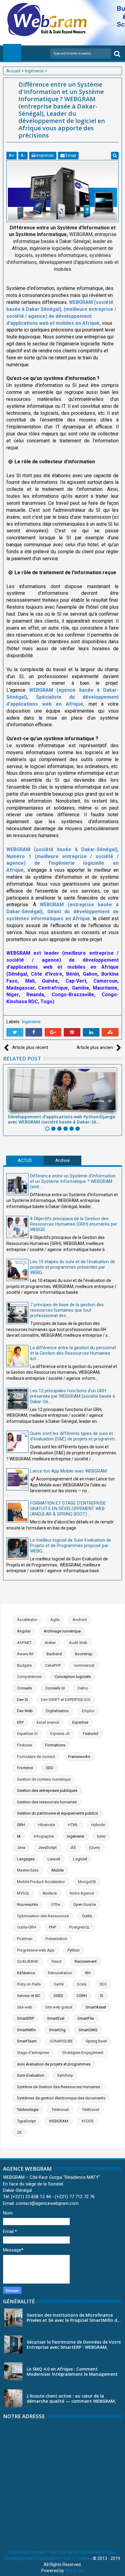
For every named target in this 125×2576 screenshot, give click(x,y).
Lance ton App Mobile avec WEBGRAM (68, 1471)
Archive (62, 1160)
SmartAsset (96, 2007)
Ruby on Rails (29, 1984)
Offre (56, 1904)
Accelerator (27, 1620)
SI (101, 1996)
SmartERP (25, 2018)
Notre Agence (82, 1893)
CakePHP (53, 1665)
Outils (87, 1916)
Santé (59, 1984)
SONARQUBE (61, 2041)
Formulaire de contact (36, 1757)
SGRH (82, 1996)
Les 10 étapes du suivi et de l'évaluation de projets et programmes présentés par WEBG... (73, 1267)
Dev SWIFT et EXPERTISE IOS (66, 1700)
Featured (91, 1734)
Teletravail (60, 2110)
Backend (54, 1654)
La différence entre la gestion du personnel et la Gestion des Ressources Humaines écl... (73, 1353)
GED (50, 1768)
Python (74, 1950)
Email (70, 155)
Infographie (44, 1836)
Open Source (84, 1904)
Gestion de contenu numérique (44, 1779)
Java (21, 1847)
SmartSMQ (88, 2030)
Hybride (98, 1825)
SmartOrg (57, 2030)
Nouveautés (27, 1904)
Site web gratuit (59, 2007)
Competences (29, 1677)
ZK (19, 2132)
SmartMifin (26, 2030)
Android (80, 1620)
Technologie (28, 2110)
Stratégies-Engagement (83, 2053)
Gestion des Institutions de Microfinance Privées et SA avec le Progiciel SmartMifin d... (74, 2318)
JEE (73, 1847)
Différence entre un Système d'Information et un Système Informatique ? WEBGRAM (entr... (73, 1181)
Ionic (101, 1836)
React (57, 1961)
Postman (25, 1939)
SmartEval (56, 2018)
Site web (25, 2007)
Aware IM (25, 1654)
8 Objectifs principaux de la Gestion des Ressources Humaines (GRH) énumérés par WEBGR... (74, 1224)
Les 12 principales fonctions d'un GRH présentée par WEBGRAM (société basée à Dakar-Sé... (73, 1396)
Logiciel (80, 1859)
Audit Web (78, 1643)
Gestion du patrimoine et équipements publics (57, 1813)
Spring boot (96, 2041)
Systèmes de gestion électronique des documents (61, 2098)
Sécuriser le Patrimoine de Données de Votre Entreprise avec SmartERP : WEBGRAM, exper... (74, 2347)
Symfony (65, 2075)
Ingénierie (31, 1022)
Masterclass (28, 1870)
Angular (24, 1631)
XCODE (88, 2121)
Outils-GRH (27, 1927)
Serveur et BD (29, 1996)
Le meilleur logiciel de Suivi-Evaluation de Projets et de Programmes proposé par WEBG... (71, 1546)
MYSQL (23, 1893)
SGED (58, 1996)
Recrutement (86, 1961)
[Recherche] (117, 53)
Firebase (25, 1745)
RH (88, 1973)
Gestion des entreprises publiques (47, 1791)
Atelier (50, 1643)
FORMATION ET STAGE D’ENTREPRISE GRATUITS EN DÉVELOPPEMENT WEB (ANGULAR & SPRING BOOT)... (68, 1509)
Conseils (25, 1688)
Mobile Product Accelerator (41, 1882)
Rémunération (60, 1973)
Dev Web (25, 1711)
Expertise (80, 1722)
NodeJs (50, 1893)
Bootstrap (84, 1654)
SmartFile (86, 2018)
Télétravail (91, 2110)
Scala (82, 1984)
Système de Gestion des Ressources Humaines (59, 2087)
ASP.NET (24, 1643)
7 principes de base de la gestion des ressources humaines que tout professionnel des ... (67, 1310)
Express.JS (60, 1734)
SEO (103, 1984)
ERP (20, 1722)
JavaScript (47, 1847)
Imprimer (45, 155)
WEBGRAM (59, 2121)
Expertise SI (27, 1734)
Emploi (88, 1711)
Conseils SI (55, 1688)
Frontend (25, 1768)
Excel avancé (48, 1722)
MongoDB (87, 1882)
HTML (73, 1825)
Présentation (56, 1939)
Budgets (24, 1665)
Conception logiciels (73, 1677)
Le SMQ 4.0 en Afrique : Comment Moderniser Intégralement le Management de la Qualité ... (72, 2374)
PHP (53, 1927)
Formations (55, 1745)
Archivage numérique (62, 1631)
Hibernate (46, 1825)
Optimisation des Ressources (43, 1916)
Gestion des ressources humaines (47, 1802)
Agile (55, 1620)
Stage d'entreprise (33, 2053)
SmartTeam (27, 2041)
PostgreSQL (80, 1927)
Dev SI (22, 1700)
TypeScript (26, 2121)
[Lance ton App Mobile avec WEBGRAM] (17, 1479)
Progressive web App (36, 1950)
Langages (26, 1859)
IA (19, 1836)
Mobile (58, 1870)
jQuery (95, 1847)
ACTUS (25, 1160)
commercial (84, 1665)
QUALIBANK (28, 1961)
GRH (21, 1825)
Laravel (54, 1859)
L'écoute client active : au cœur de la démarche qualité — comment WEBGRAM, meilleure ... (71, 2401)
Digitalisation (57, 1711)
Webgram (74, 2571)
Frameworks (79, 1757)
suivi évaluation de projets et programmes (54, 2064)
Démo (83, 1688)
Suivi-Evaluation (31, 2075)
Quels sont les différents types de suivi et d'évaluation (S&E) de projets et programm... (74, 1436)
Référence (26, 1973)
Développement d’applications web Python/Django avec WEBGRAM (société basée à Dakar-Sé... (62, 1119)
